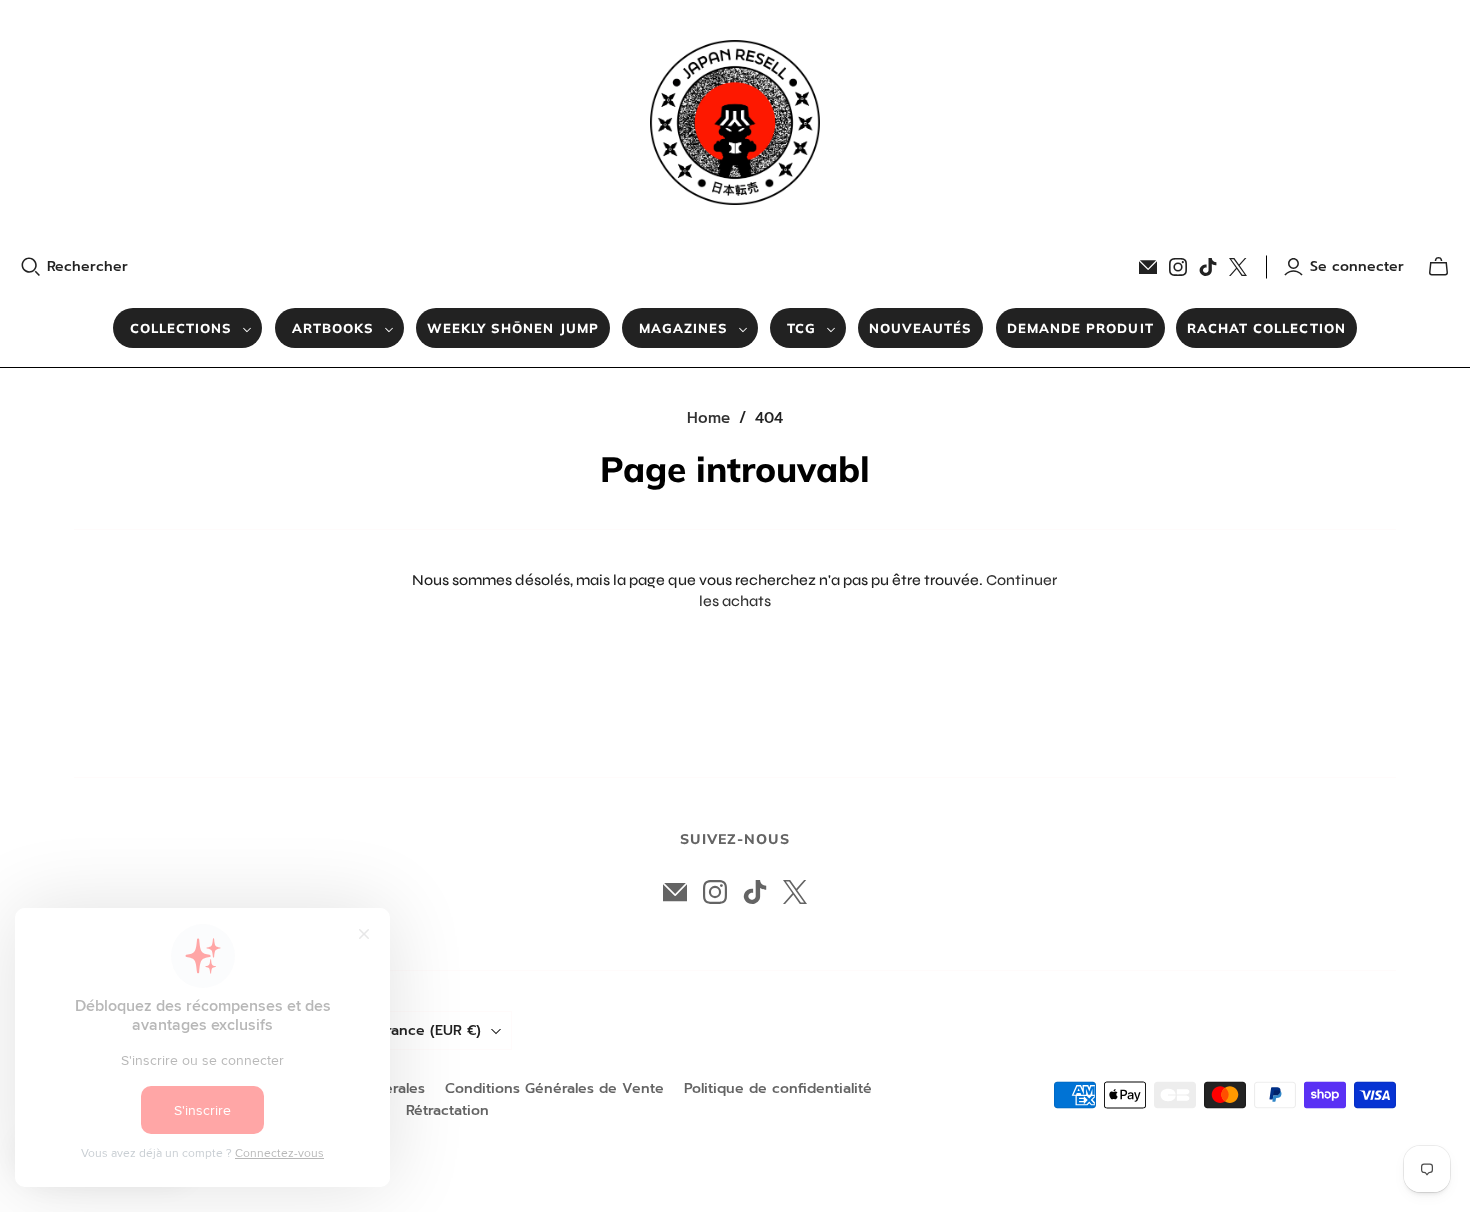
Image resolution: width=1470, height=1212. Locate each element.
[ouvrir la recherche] (31, 267)
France (430, 1030)
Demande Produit (1080, 328)
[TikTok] (1208, 267)
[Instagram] (1178, 267)
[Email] (1148, 267)
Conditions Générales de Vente (554, 1088)
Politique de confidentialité (778, 1088)
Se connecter (1357, 267)
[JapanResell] (735, 122)
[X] (1238, 267)
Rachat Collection (1266, 328)
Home (708, 418)
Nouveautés (920, 328)
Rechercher (87, 267)
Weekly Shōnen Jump (513, 328)
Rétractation (447, 1110)
